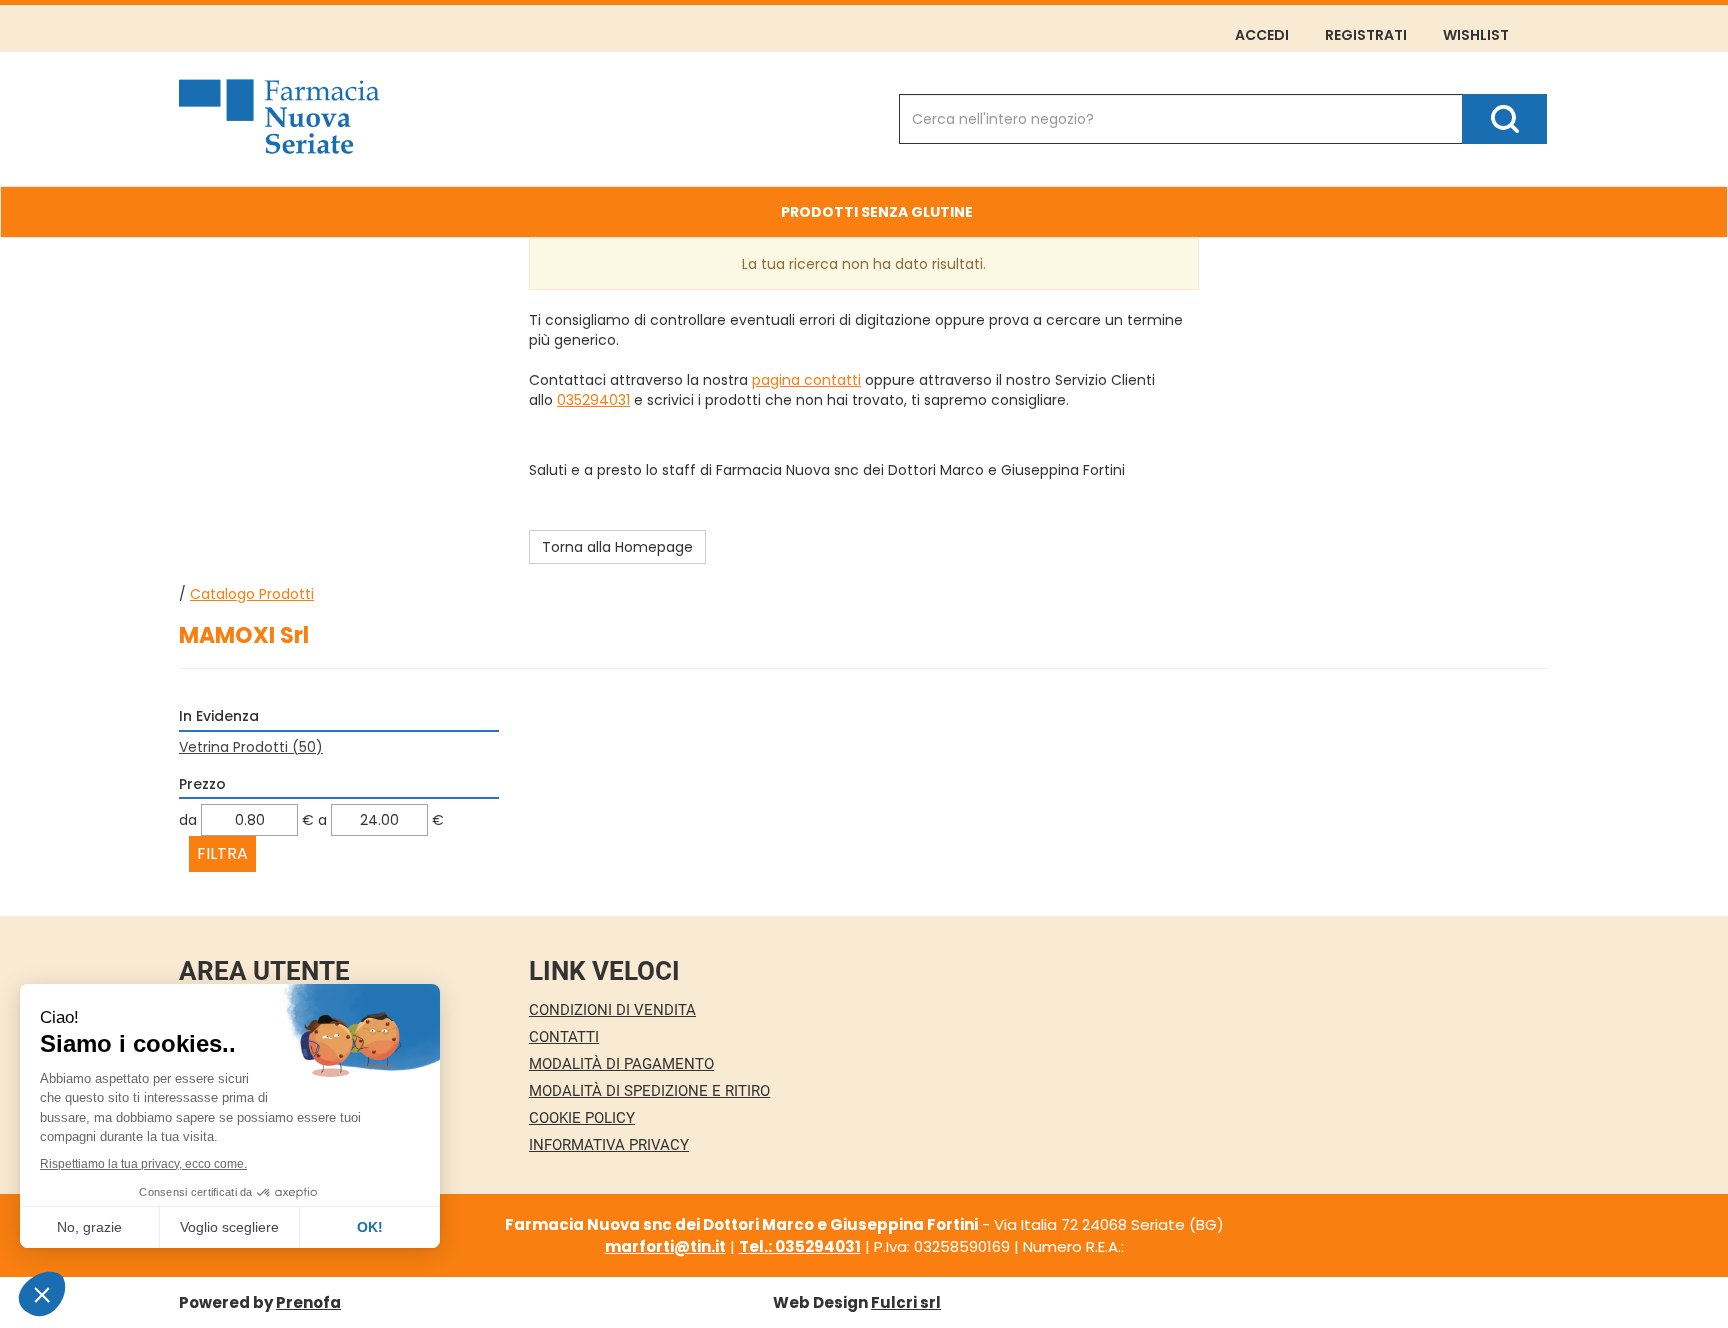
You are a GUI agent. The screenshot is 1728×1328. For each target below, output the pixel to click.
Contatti (564, 1037)
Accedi (1262, 35)
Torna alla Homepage (617, 547)
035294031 (593, 400)
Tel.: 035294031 (800, 1246)
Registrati (1366, 35)
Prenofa (308, 1302)
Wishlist (1476, 35)
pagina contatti (806, 380)
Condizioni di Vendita (612, 1010)
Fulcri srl (906, 1302)
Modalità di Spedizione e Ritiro (649, 1091)
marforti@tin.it (665, 1246)
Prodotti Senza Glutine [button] (877, 212)
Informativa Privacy (609, 1145)
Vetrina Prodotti (251, 747)
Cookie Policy (582, 1118)
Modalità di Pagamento (621, 1064)
